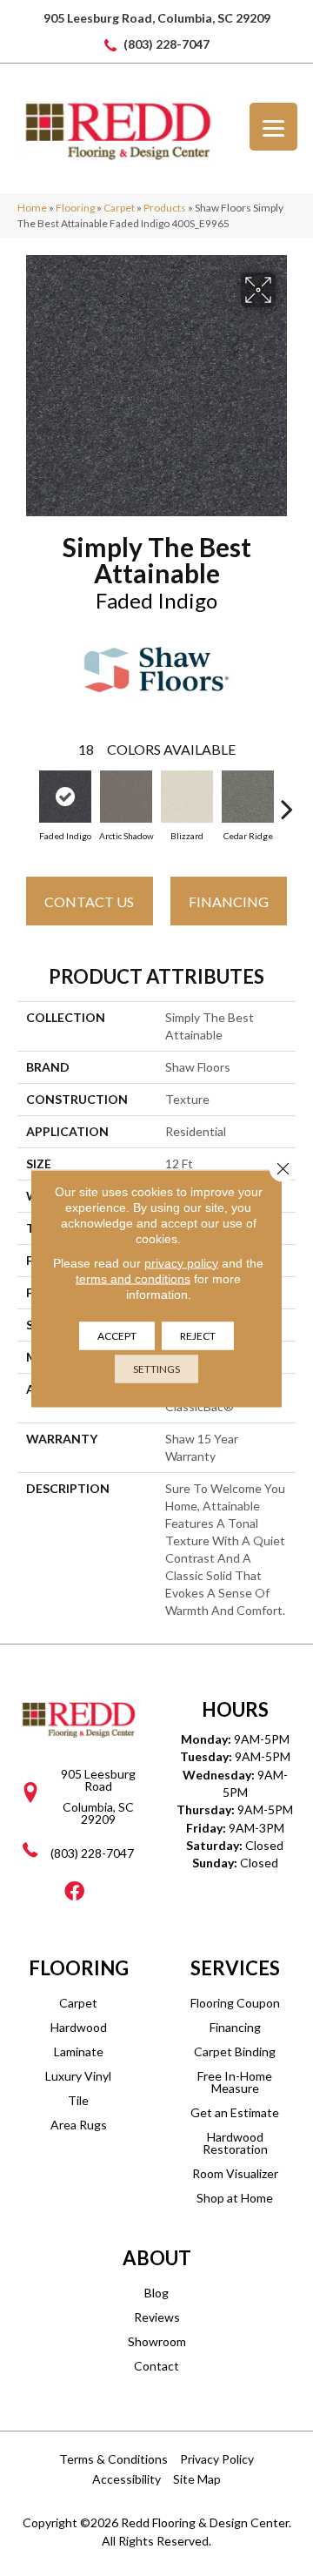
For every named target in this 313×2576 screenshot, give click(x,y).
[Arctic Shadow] (126, 797)
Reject (198, 1335)
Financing (229, 901)
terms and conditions (133, 1278)
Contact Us (89, 901)
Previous (26, 800)
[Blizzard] (187, 797)
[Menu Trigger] (273, 127)
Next (287, 800)
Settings (156, 1368)
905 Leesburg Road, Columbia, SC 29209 (157, 18)
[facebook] (74, 1892)
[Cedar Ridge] (248, 797)
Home (32, 208)
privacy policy (181, 1262)
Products (165, 208)
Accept (117, 1335)
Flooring (75, 208)
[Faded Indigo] (65, 797)
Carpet (119, 208)
